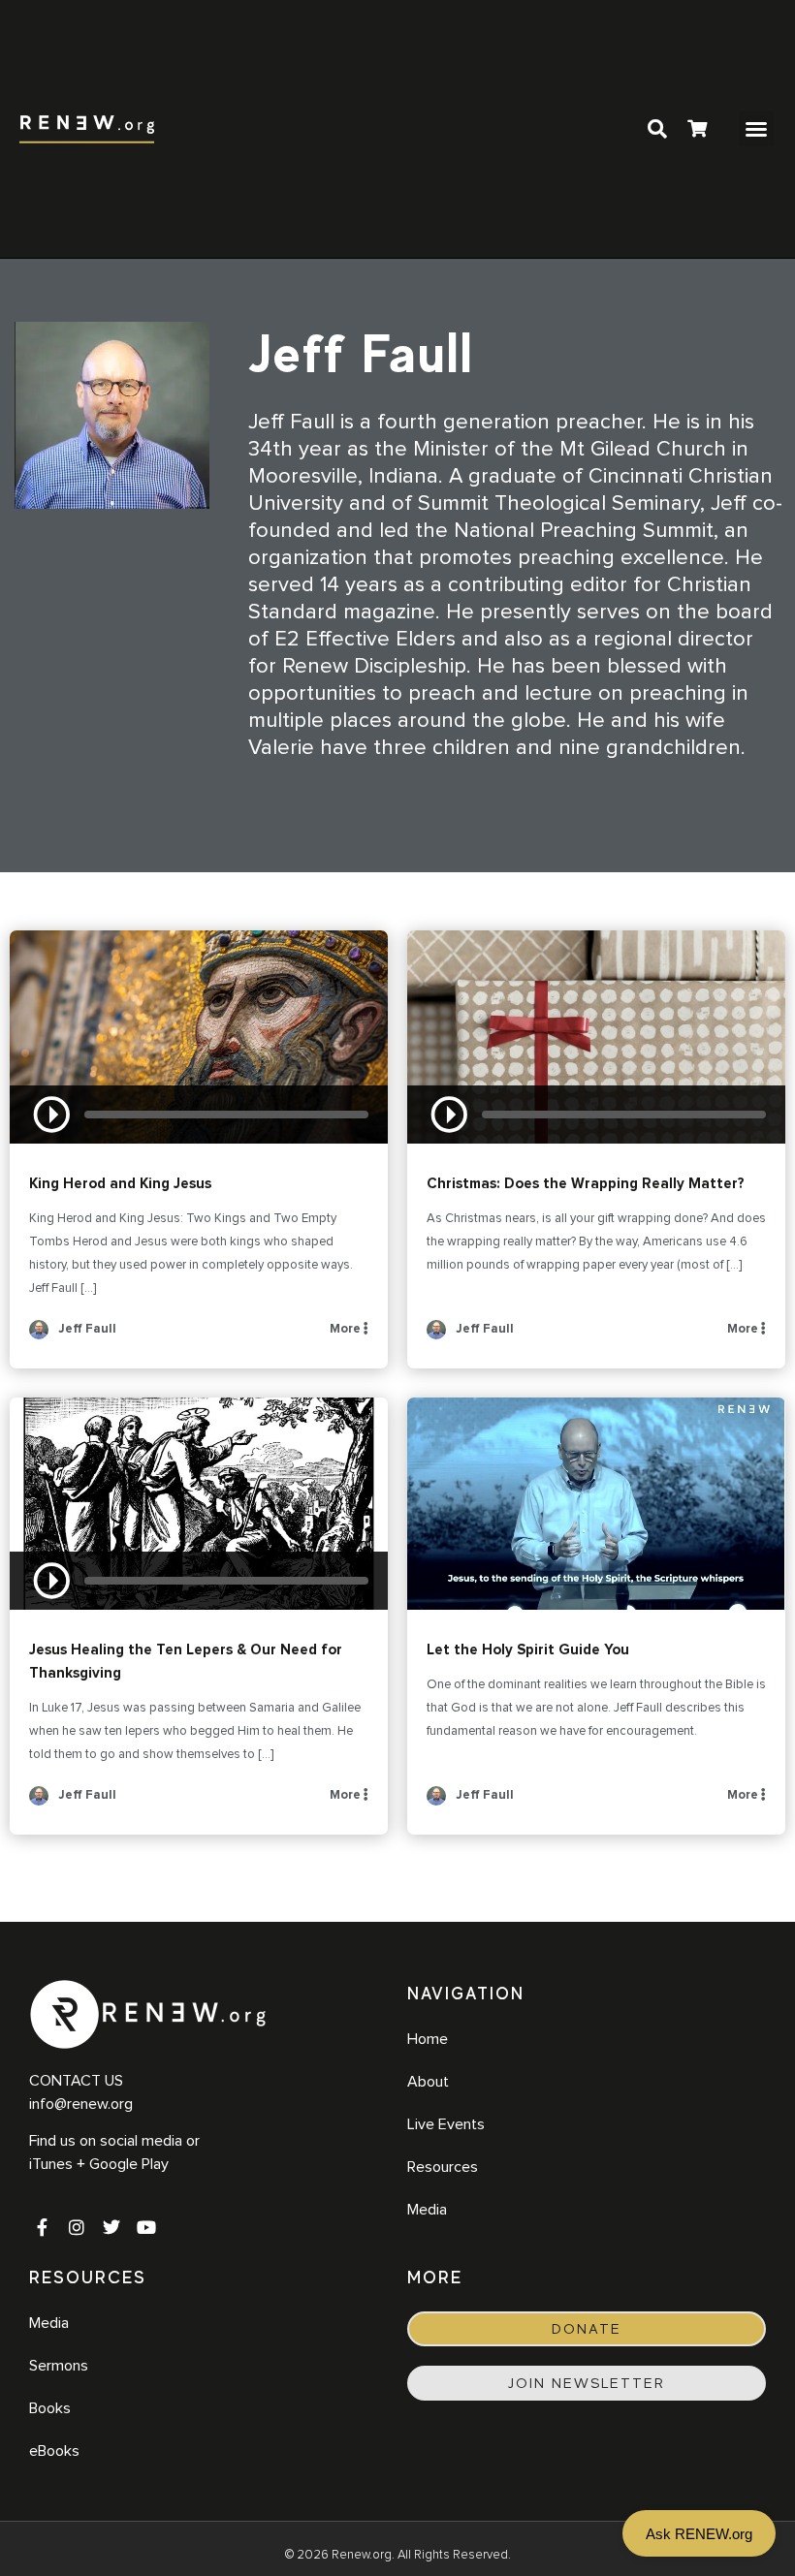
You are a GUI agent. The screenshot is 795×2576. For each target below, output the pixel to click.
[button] (756, 129)
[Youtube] (146, 2227)
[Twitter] (111, 2227)
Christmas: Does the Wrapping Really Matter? (596, 1037)
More (347, 1329)
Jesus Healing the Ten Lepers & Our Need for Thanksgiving (199, 1504)
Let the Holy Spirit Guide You (596, 1504)
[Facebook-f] (42, 2227)
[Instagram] (77, 2227)
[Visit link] (697, 131)
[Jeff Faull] (39, 1336)
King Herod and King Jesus (199, 1037)
